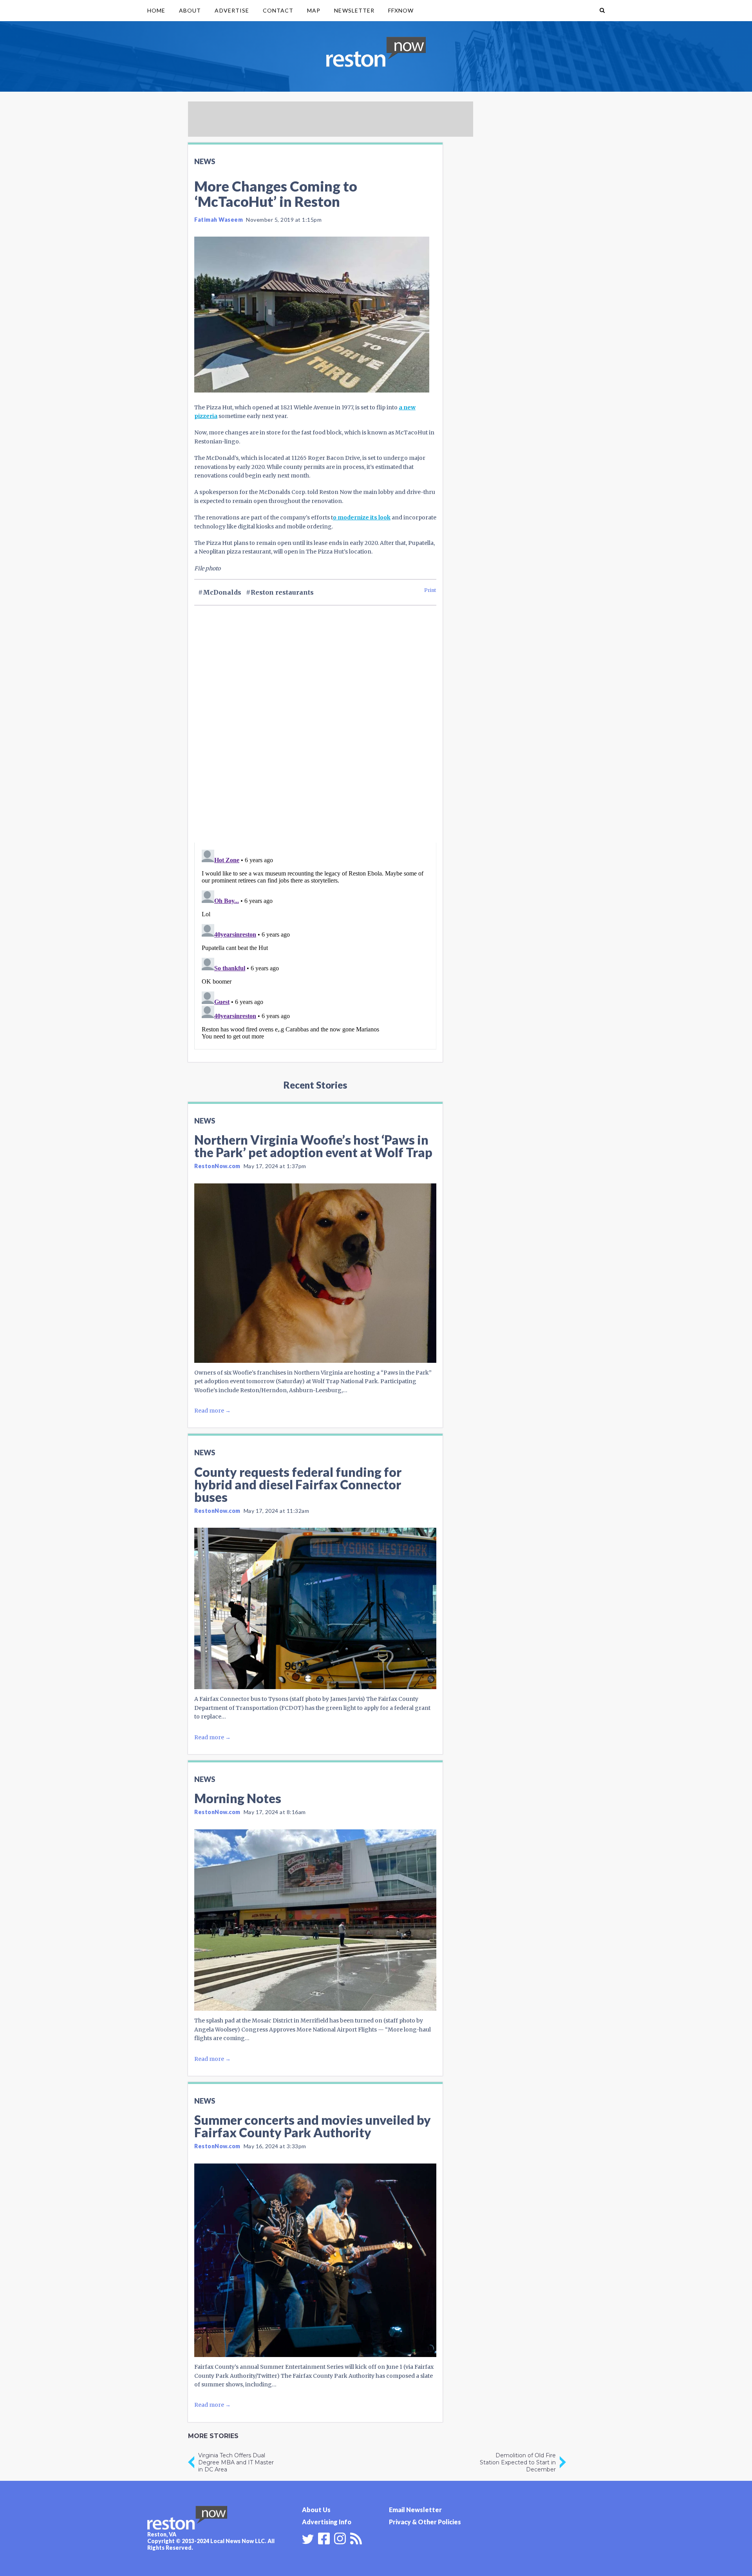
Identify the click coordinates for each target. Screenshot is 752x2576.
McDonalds (222, 592)
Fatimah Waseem (219, 220)
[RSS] (356, 2538)
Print (430, 590)
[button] (602, 11)
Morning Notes (238, 1798)
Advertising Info (327, 2522)
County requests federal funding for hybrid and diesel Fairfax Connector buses (298, 1484)
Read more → (212, 1411)
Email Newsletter (415, 2510)
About (190, 10)
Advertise (232, 10)
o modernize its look (362, 517)
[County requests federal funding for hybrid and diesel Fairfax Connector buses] (315, 1608)
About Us (316, 2510)
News (205, 161)
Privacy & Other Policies (425, 2522)
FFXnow (401, 10)
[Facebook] (324, 2538)
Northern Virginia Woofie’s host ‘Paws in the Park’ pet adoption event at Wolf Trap (313, 1146)
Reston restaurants (282, 592)
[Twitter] (308, 2539)
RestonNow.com (217, 1166)
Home (156, 10)
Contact (278, 10)
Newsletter (354, 10)
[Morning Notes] (315, 1920)
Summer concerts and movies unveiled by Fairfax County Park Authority (313, 2126)
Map (314, 10)
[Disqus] (315, 738)
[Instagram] (340, 2538)
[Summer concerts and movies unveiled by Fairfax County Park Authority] (315, 2260)
